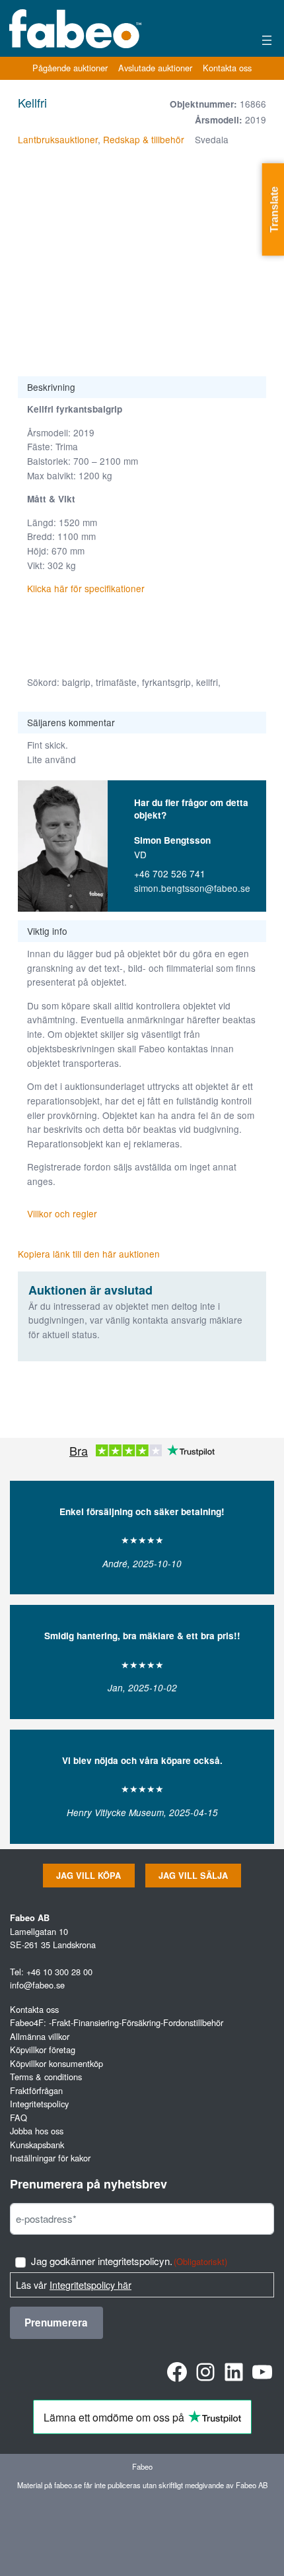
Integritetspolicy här (90, 2285)
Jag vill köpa (89, 1876)
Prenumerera (56, 2322)
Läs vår (74, 2285)
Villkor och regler (62, 1213)
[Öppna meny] (267, 40)
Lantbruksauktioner (58, 139)
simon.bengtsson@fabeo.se (192, 888)
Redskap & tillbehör (144, 139)
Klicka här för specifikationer (87, 588)
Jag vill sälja (193, 1876)
